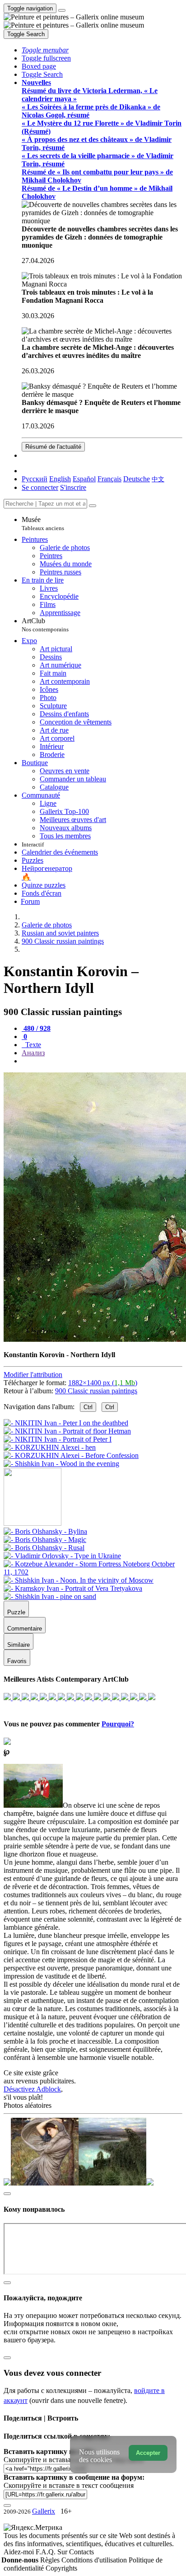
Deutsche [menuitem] (137, 479)
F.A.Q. (46, 2552)
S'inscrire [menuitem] (73, 487)
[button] (45, 50)
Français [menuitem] (109, 479)
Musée (43, 524)
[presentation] (102, 1061)
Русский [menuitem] (35, 479)
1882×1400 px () (103, 1383)
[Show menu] (62, 10)
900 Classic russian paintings (96, 1391)
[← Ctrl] (61, 1464)
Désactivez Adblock (32, 2089)
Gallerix (44, 2511)
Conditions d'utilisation (95, 2560)
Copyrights (61, 2568)
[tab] (36, 1028)
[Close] (93, 506)
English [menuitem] (60, 479)
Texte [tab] (32, 1045)
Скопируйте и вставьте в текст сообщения (69, 2485)
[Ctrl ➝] (45, 1531)
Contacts (81, 2552)
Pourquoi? (118, 1724)
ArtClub (45, 625)
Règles (51, 2560)
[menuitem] (158, 479)
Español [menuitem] (84, 479)
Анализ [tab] (33, 1053)
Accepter (148, 2453)
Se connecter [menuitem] (40, 487)
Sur (63, 2552)
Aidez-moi (20, 2552)
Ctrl (88, 1407)
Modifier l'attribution (33, 1375)
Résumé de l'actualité (53, 447)
